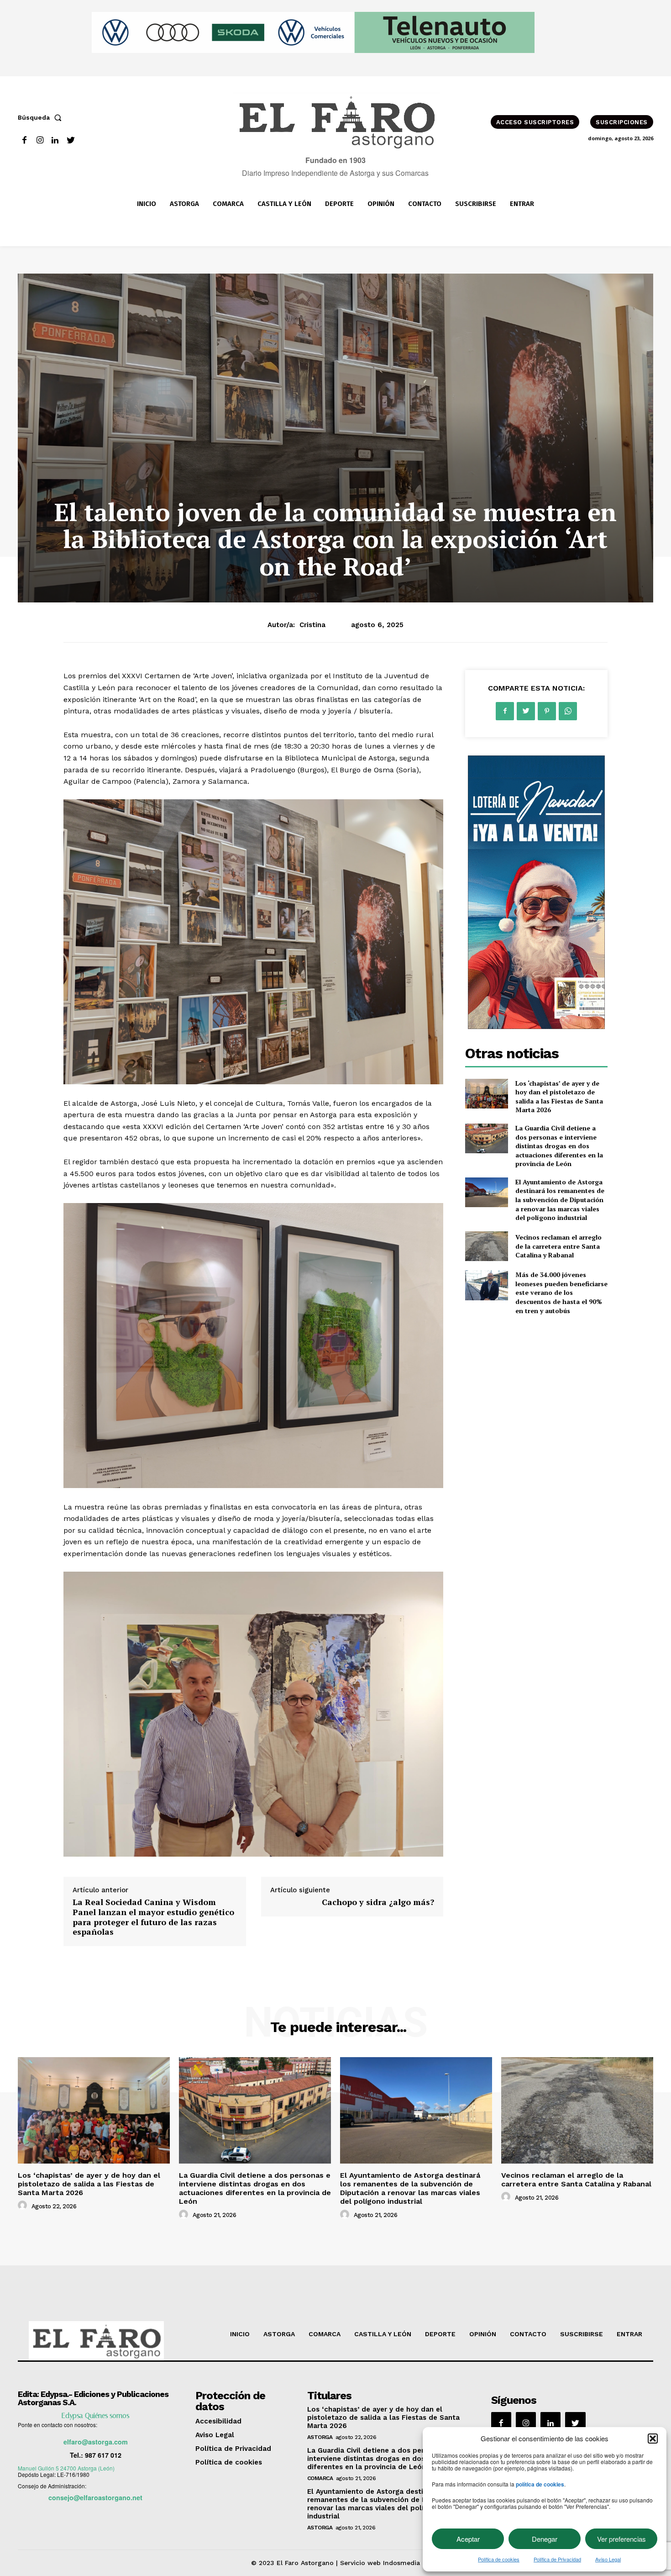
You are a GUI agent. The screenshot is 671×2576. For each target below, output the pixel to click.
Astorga (320, 2437)
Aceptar (468, 2539)
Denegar (545, 2539)
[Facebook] (24, 140)
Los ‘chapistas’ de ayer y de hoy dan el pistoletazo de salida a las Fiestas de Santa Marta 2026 (559, 1097)
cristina (312, 625)
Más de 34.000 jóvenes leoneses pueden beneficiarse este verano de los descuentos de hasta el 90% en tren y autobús (561, 1292)
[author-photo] (24, 2206)
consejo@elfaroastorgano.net (95, 2497)
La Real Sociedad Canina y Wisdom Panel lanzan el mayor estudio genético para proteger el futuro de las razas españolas (153, 1917)
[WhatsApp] (568, 711)
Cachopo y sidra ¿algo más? (378, 1902)
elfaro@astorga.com (96, 2442)
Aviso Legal (608, 2559)
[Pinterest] (547, 711)
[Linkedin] (55, 140)
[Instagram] (40, 140)
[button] (653, 2439)
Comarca (320, 2478)
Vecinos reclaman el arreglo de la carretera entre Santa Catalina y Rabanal (558, 1246)
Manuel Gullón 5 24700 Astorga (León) (66, 2468)
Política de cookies (499, 2559)
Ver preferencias (621, 2539)
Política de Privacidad (557, 2559)
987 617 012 (103, 2455)
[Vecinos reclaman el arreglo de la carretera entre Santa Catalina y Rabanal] (486, 1246)
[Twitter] (71, 140)
